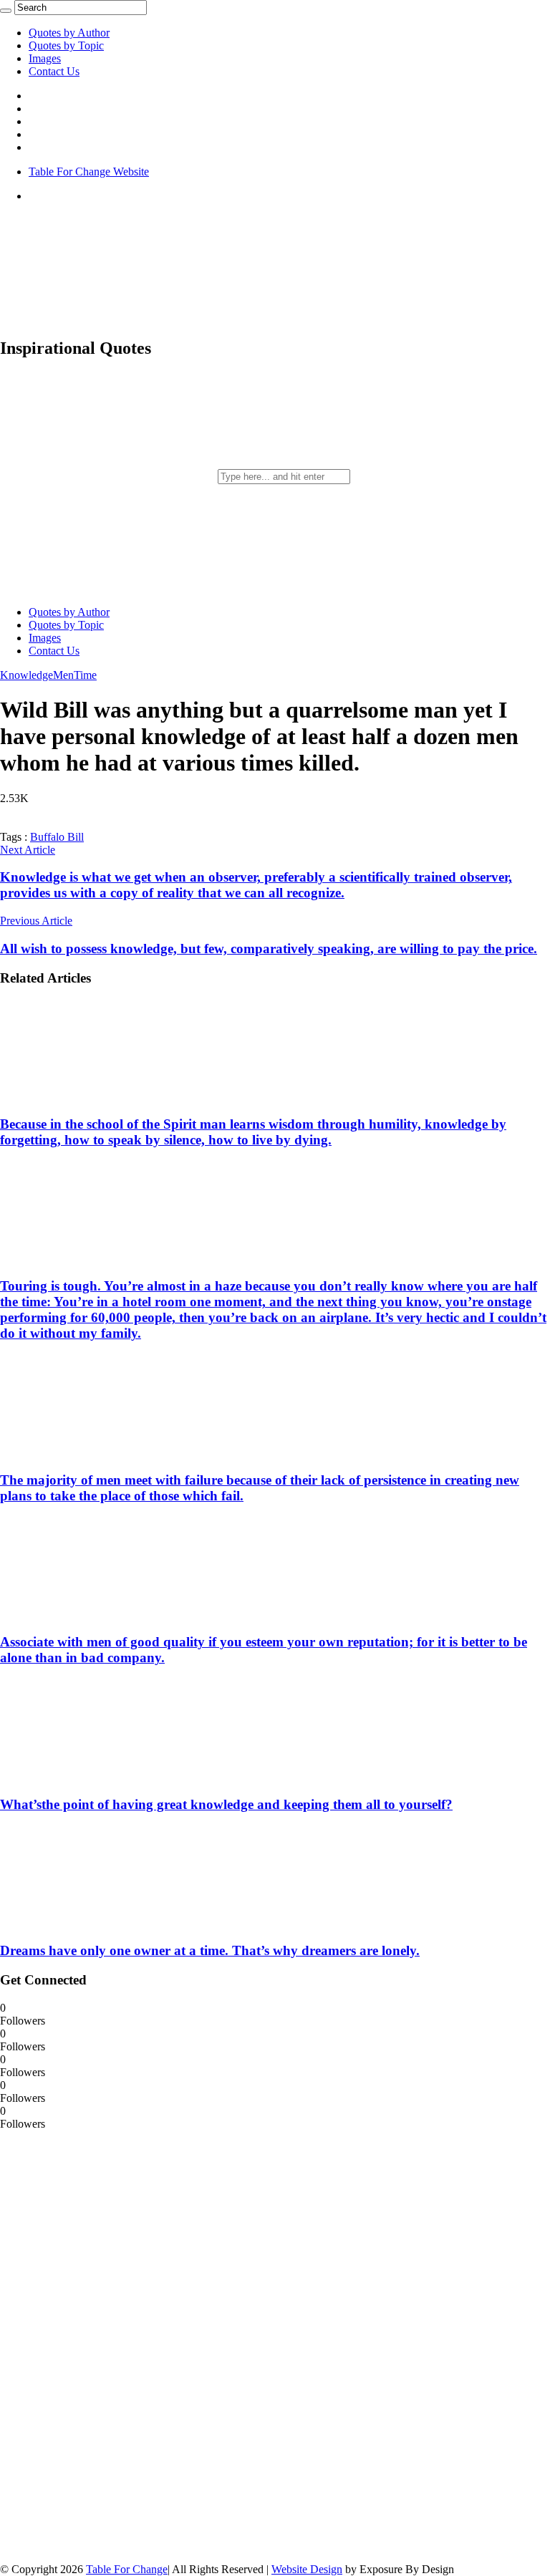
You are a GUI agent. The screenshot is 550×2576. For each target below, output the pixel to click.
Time (85, 675)
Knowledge (26, 675)
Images (45, 58)
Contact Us (54, 71)
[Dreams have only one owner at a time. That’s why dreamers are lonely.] (94, 1923)
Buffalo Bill (57, 837)
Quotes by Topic (66, 45)
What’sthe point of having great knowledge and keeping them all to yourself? (226, 1804)
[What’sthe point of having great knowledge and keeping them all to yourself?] (94, 1776)
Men (63, 675)
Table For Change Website (89, 172)
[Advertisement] (107, 2345)
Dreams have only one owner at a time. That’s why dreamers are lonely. (210, 1950)
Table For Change (127, 2569)
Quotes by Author (69, 33)
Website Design (307, 2569)
